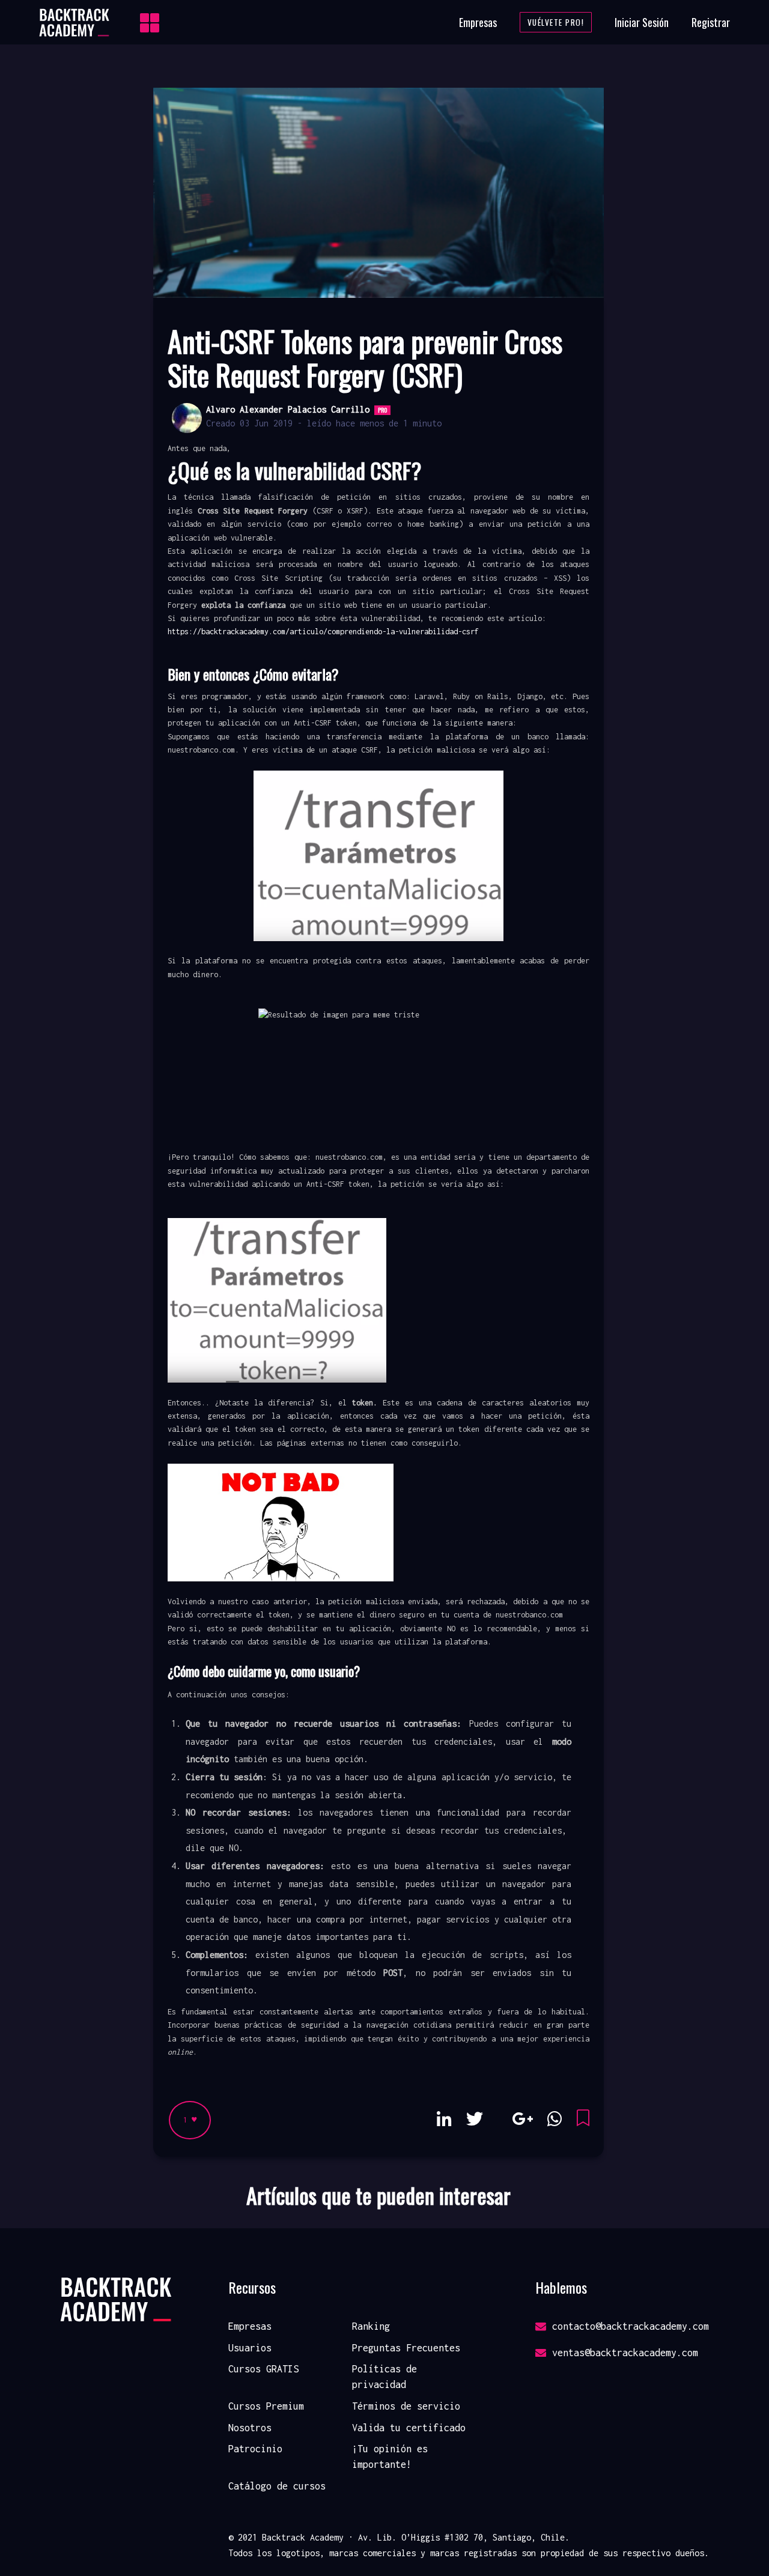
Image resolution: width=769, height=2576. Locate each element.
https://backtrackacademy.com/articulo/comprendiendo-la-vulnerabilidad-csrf (323, 632)
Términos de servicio (406, 2406)
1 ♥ (190, 2120)
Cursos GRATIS (263, 2369)
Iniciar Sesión (642, 22)
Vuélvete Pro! (556, 22)
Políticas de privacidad (384, 2377)
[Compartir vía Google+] (522, 2119)
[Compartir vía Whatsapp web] (555, 2119)
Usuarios (250, 2348)
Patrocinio (255, 2449)
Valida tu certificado (409, 2428)
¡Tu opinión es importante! (390, 2456)
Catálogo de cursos (277, 2486)
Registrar (711, 22)
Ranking (371, 2326)
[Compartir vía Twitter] (475, 2119)
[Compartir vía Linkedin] (444, 2119)
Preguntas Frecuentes (406, 2348)
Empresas (478, 22)
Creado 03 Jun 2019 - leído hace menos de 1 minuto (324, 423)
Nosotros (250, 2428)
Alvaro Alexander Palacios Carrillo (288, 409)
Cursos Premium (266, 2406)
